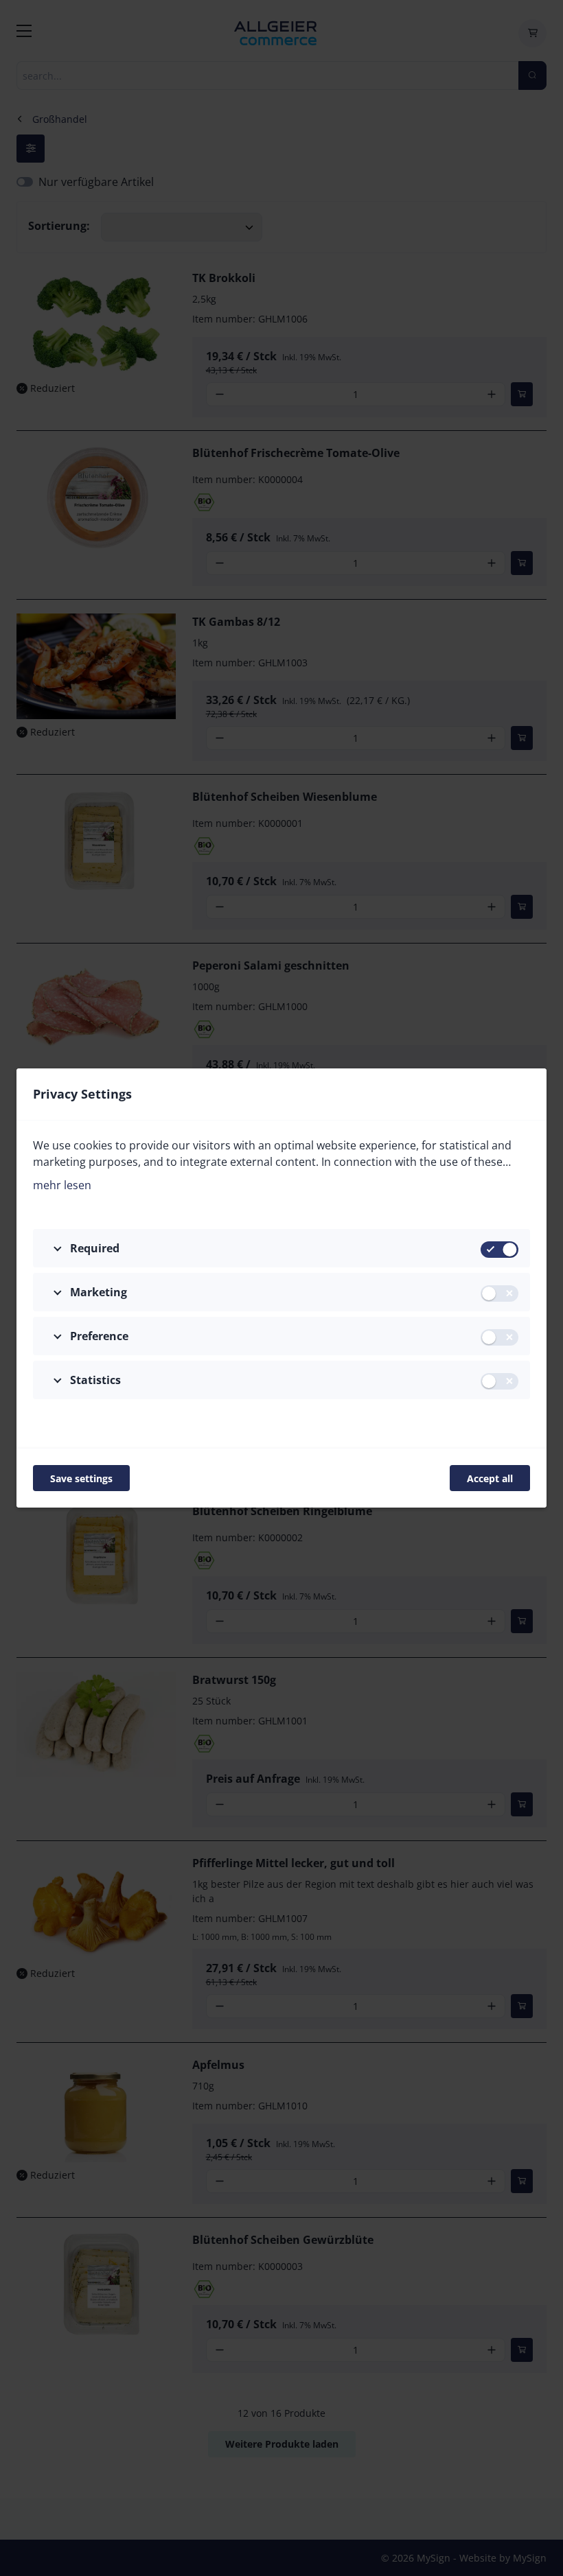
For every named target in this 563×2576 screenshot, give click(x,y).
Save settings (81, 1478)
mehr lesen (62, 1185)
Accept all (490, 1478)
